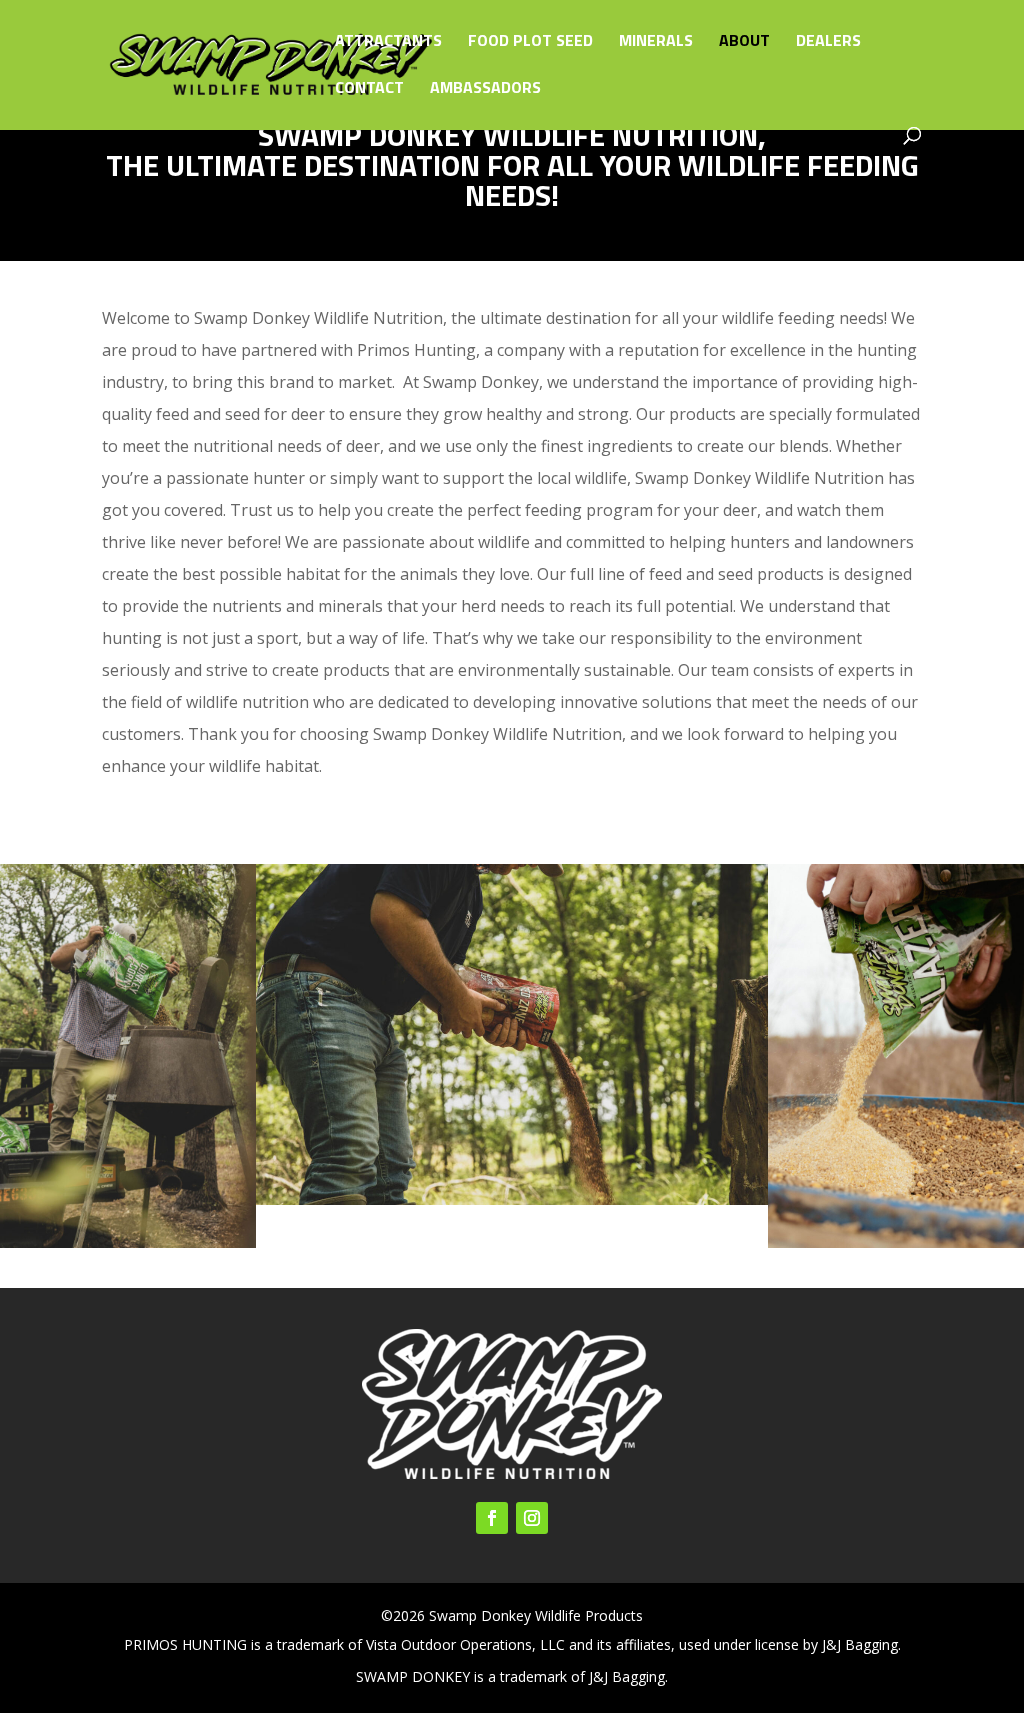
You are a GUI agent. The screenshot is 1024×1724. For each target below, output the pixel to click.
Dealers (828, 42)
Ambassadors (485, 89)
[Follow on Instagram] (532, 1518)
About (744, 42)
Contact (369, 89)
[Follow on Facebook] (492, 1518)
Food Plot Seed (530, 42)
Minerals (656, 42)
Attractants (388, 42)
